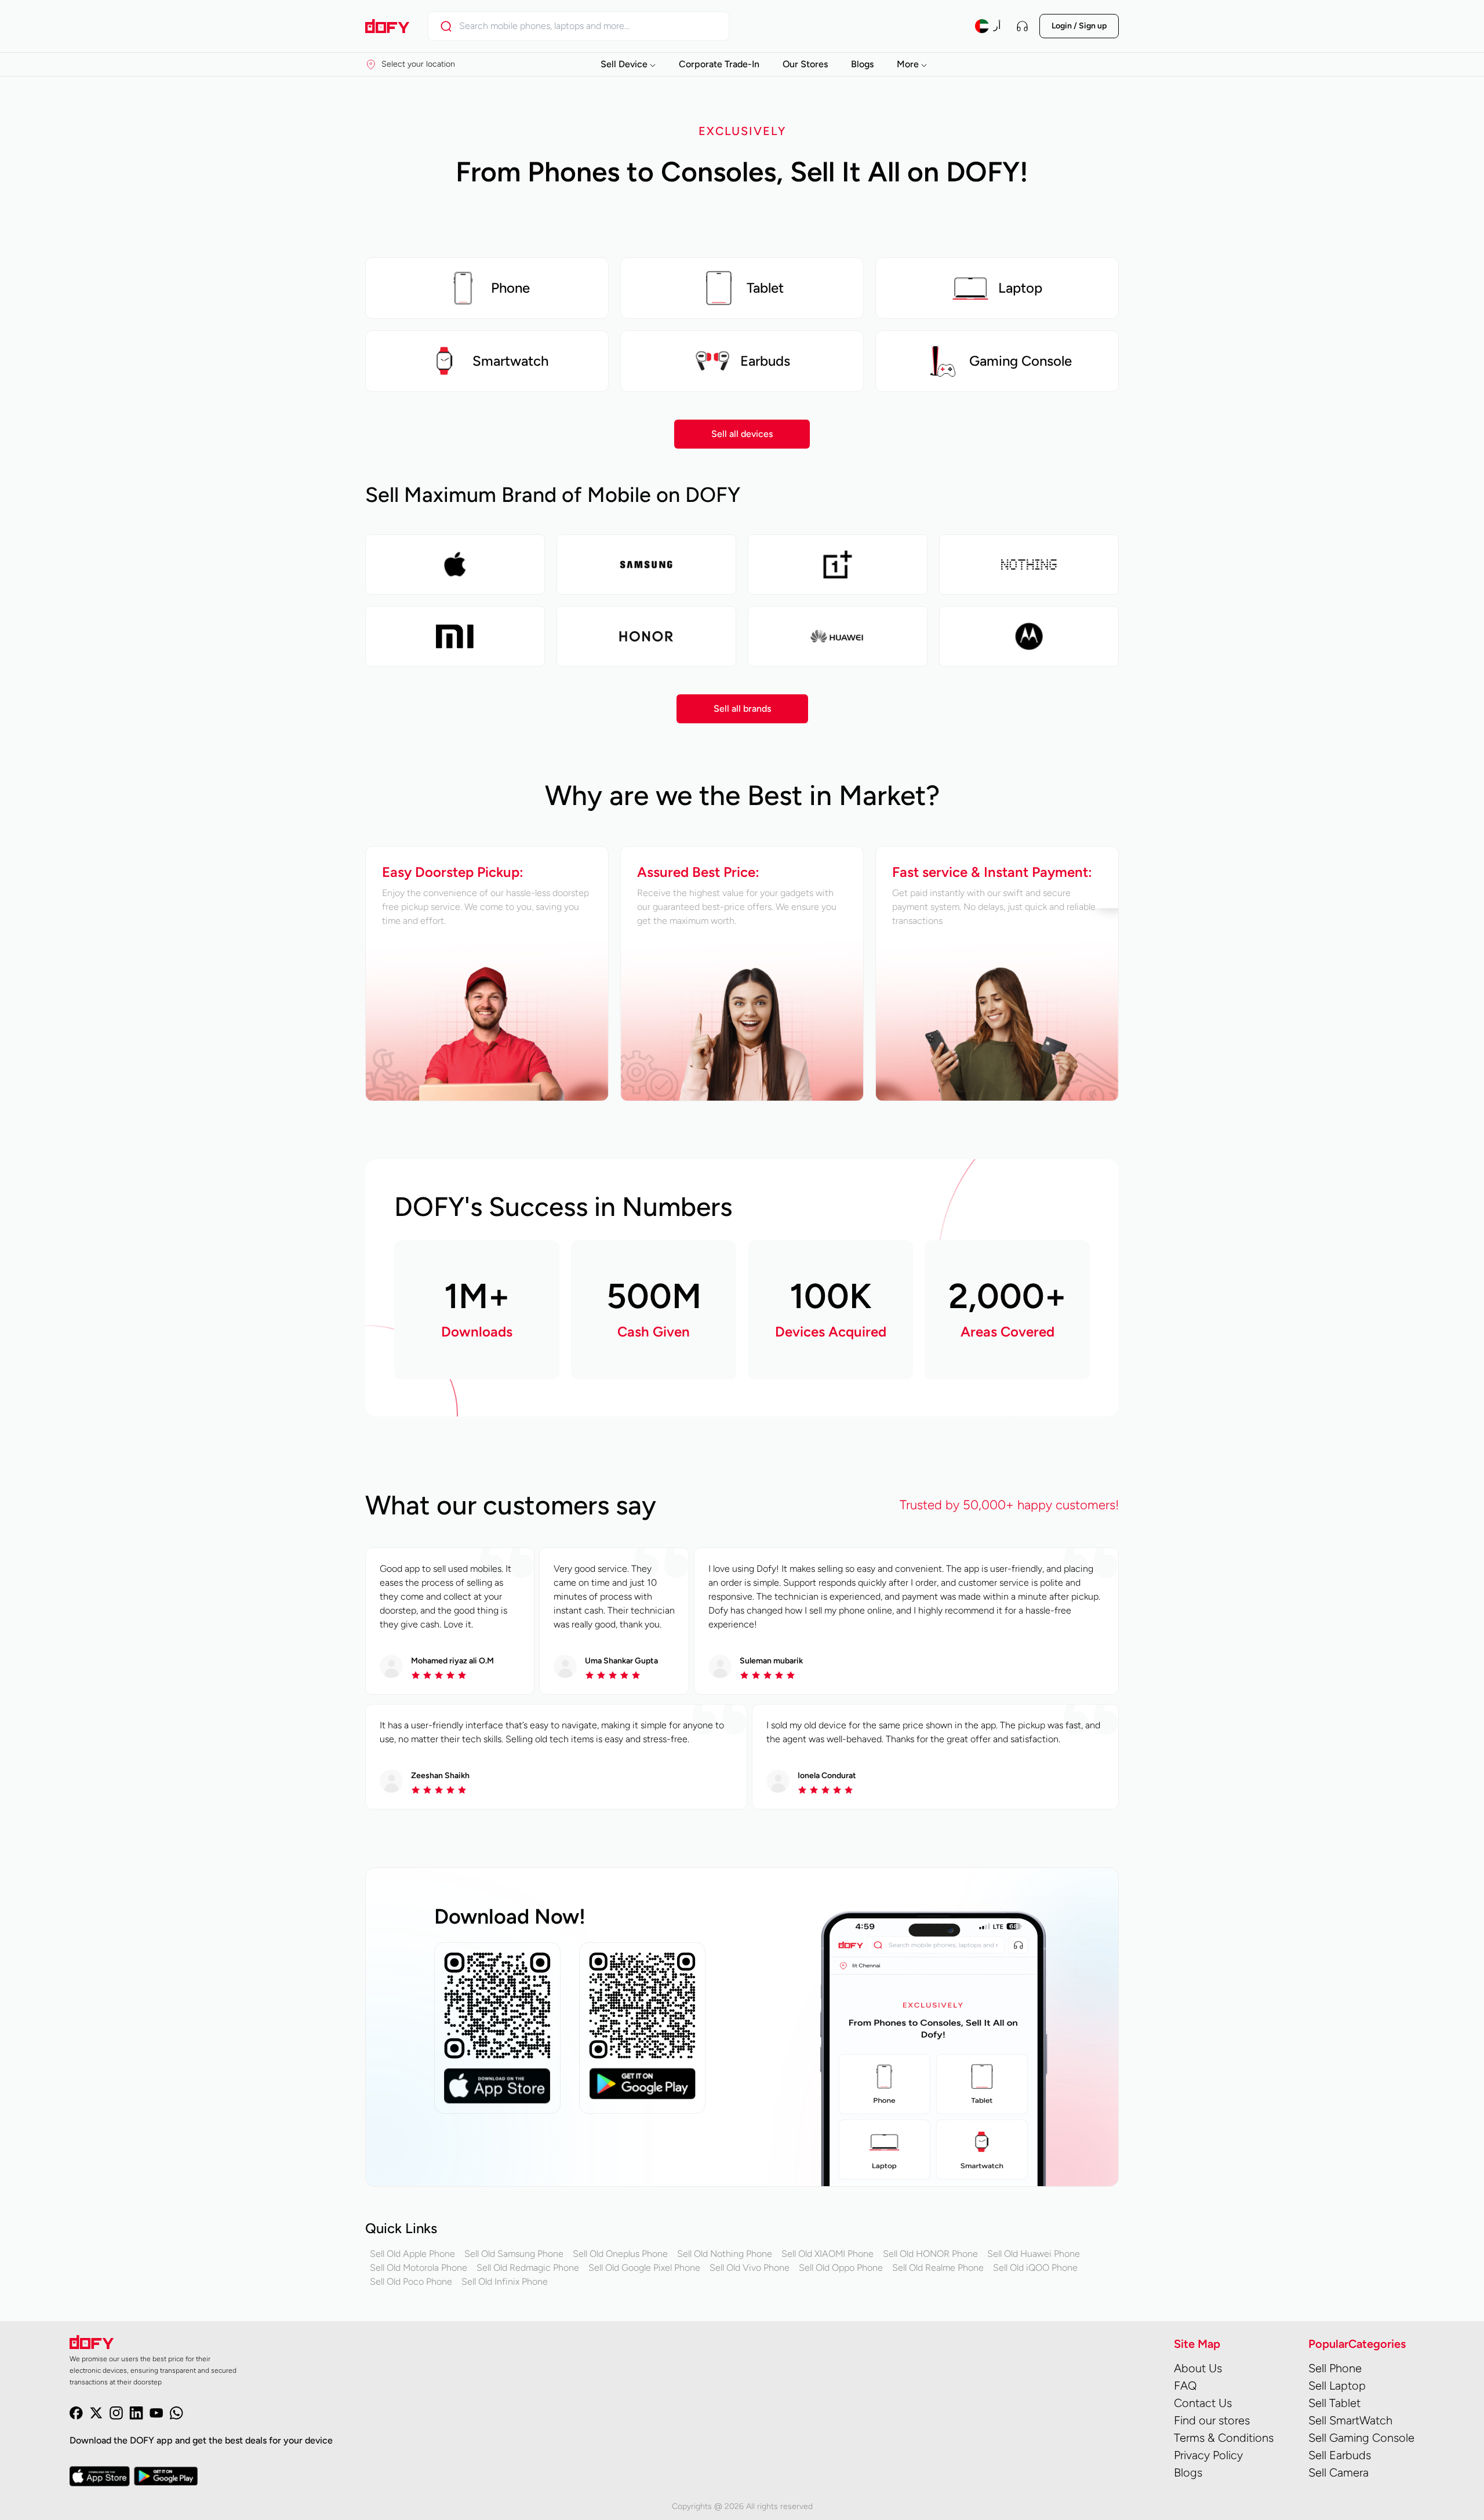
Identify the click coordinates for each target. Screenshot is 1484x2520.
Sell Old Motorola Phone (419, 2268)
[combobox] (588, 26)
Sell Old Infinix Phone (505, 2282)
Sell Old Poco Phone (411, 2282)
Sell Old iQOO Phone (1035, 2268)
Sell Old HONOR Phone (930, 2254)
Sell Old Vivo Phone (750, 2268)
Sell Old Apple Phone (412, 2254)
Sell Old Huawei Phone (1034, 2254)
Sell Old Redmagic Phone (528, 2268)
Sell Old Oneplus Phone (620, 2254)
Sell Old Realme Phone (938, 2268)
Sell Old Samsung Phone (514, 2254)
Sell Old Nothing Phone (725, 2254)
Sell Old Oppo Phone (841, 2268)
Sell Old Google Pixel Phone (644, 2268)
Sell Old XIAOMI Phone (828, 2254)
